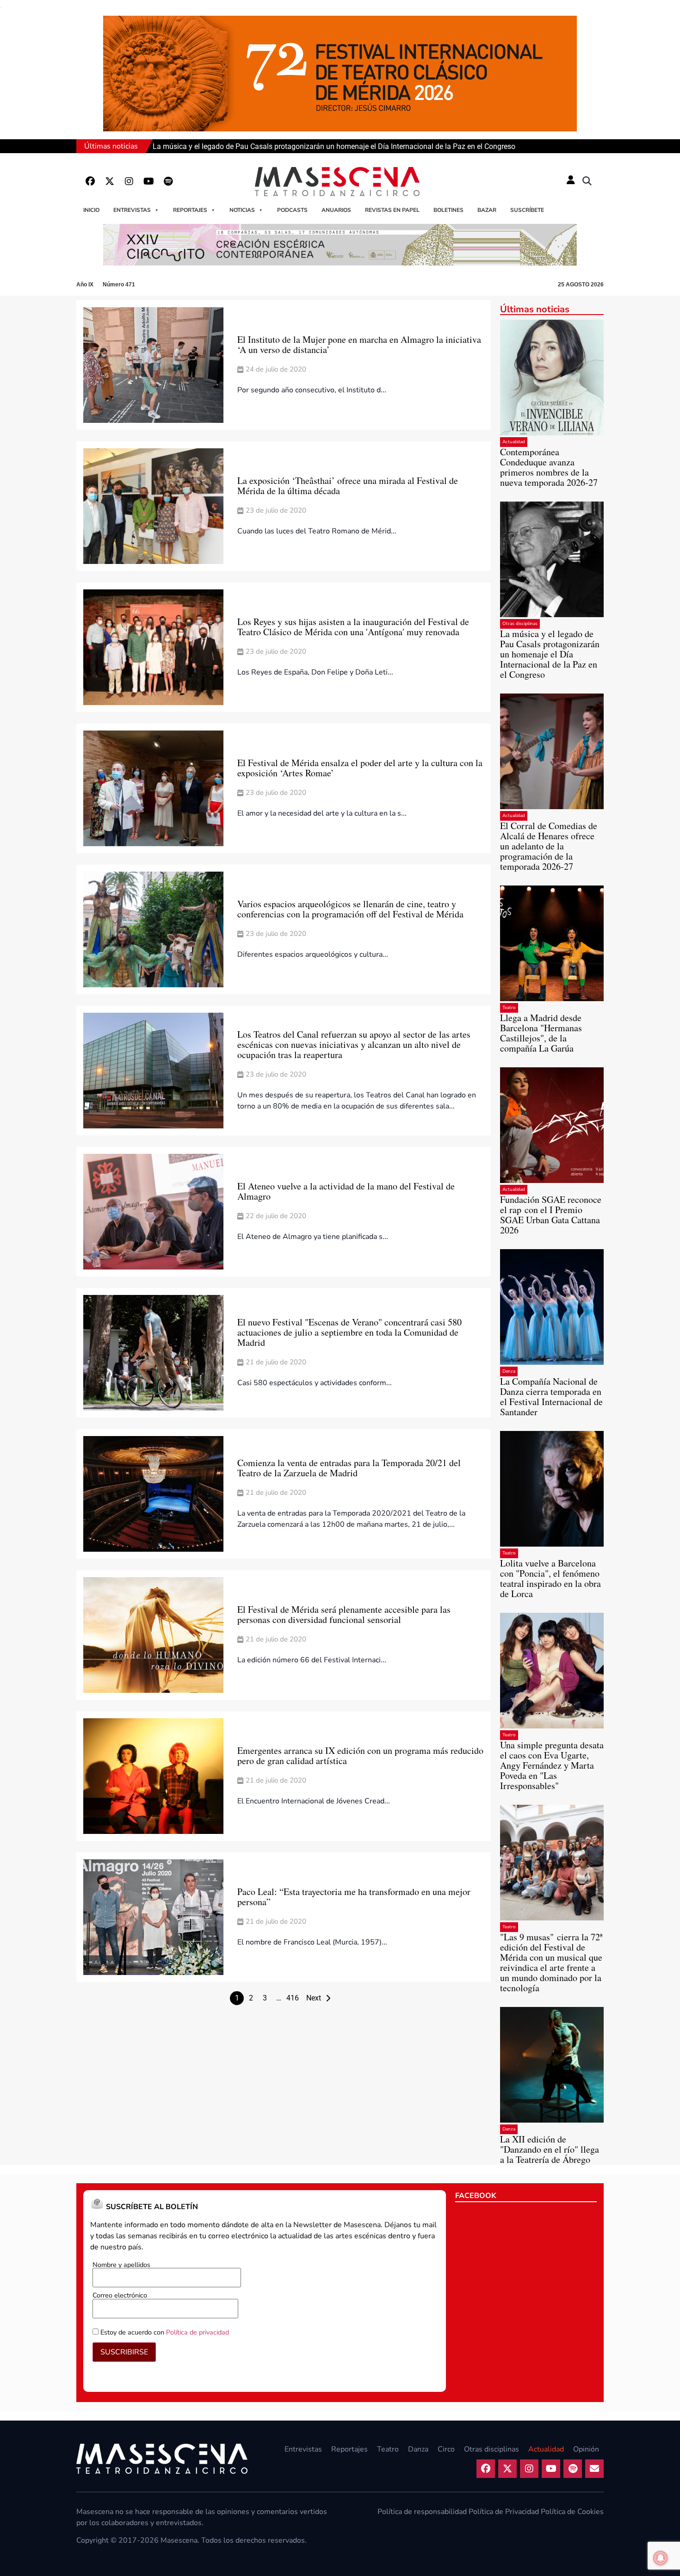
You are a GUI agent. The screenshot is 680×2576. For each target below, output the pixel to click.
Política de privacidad (198, 2332)
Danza (509, 1371)
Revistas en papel (392, 210)
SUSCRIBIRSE (124, 2352)
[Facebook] (90, 181)
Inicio (91, 210)
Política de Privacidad (504, 2512)
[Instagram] (129, 181)
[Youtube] (148, 181)
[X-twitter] (110, 181)
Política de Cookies (572, 2512)
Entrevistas (132, 210)
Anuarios (336, 210)
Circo (446, 2449)
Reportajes (190, 210)
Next (314, 1998)
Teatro (509, 1008)
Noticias (242, 210)
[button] (587, 181)
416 (293, 1998)
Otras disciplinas (520, 624)
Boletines (448, 210)
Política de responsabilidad (422, 2512)
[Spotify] (168, 181)
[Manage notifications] (661, 2558)
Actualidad (514, 442)
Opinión (586, 2449)
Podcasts (292, 210)
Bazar (487, 210)
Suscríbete (527, 210)
